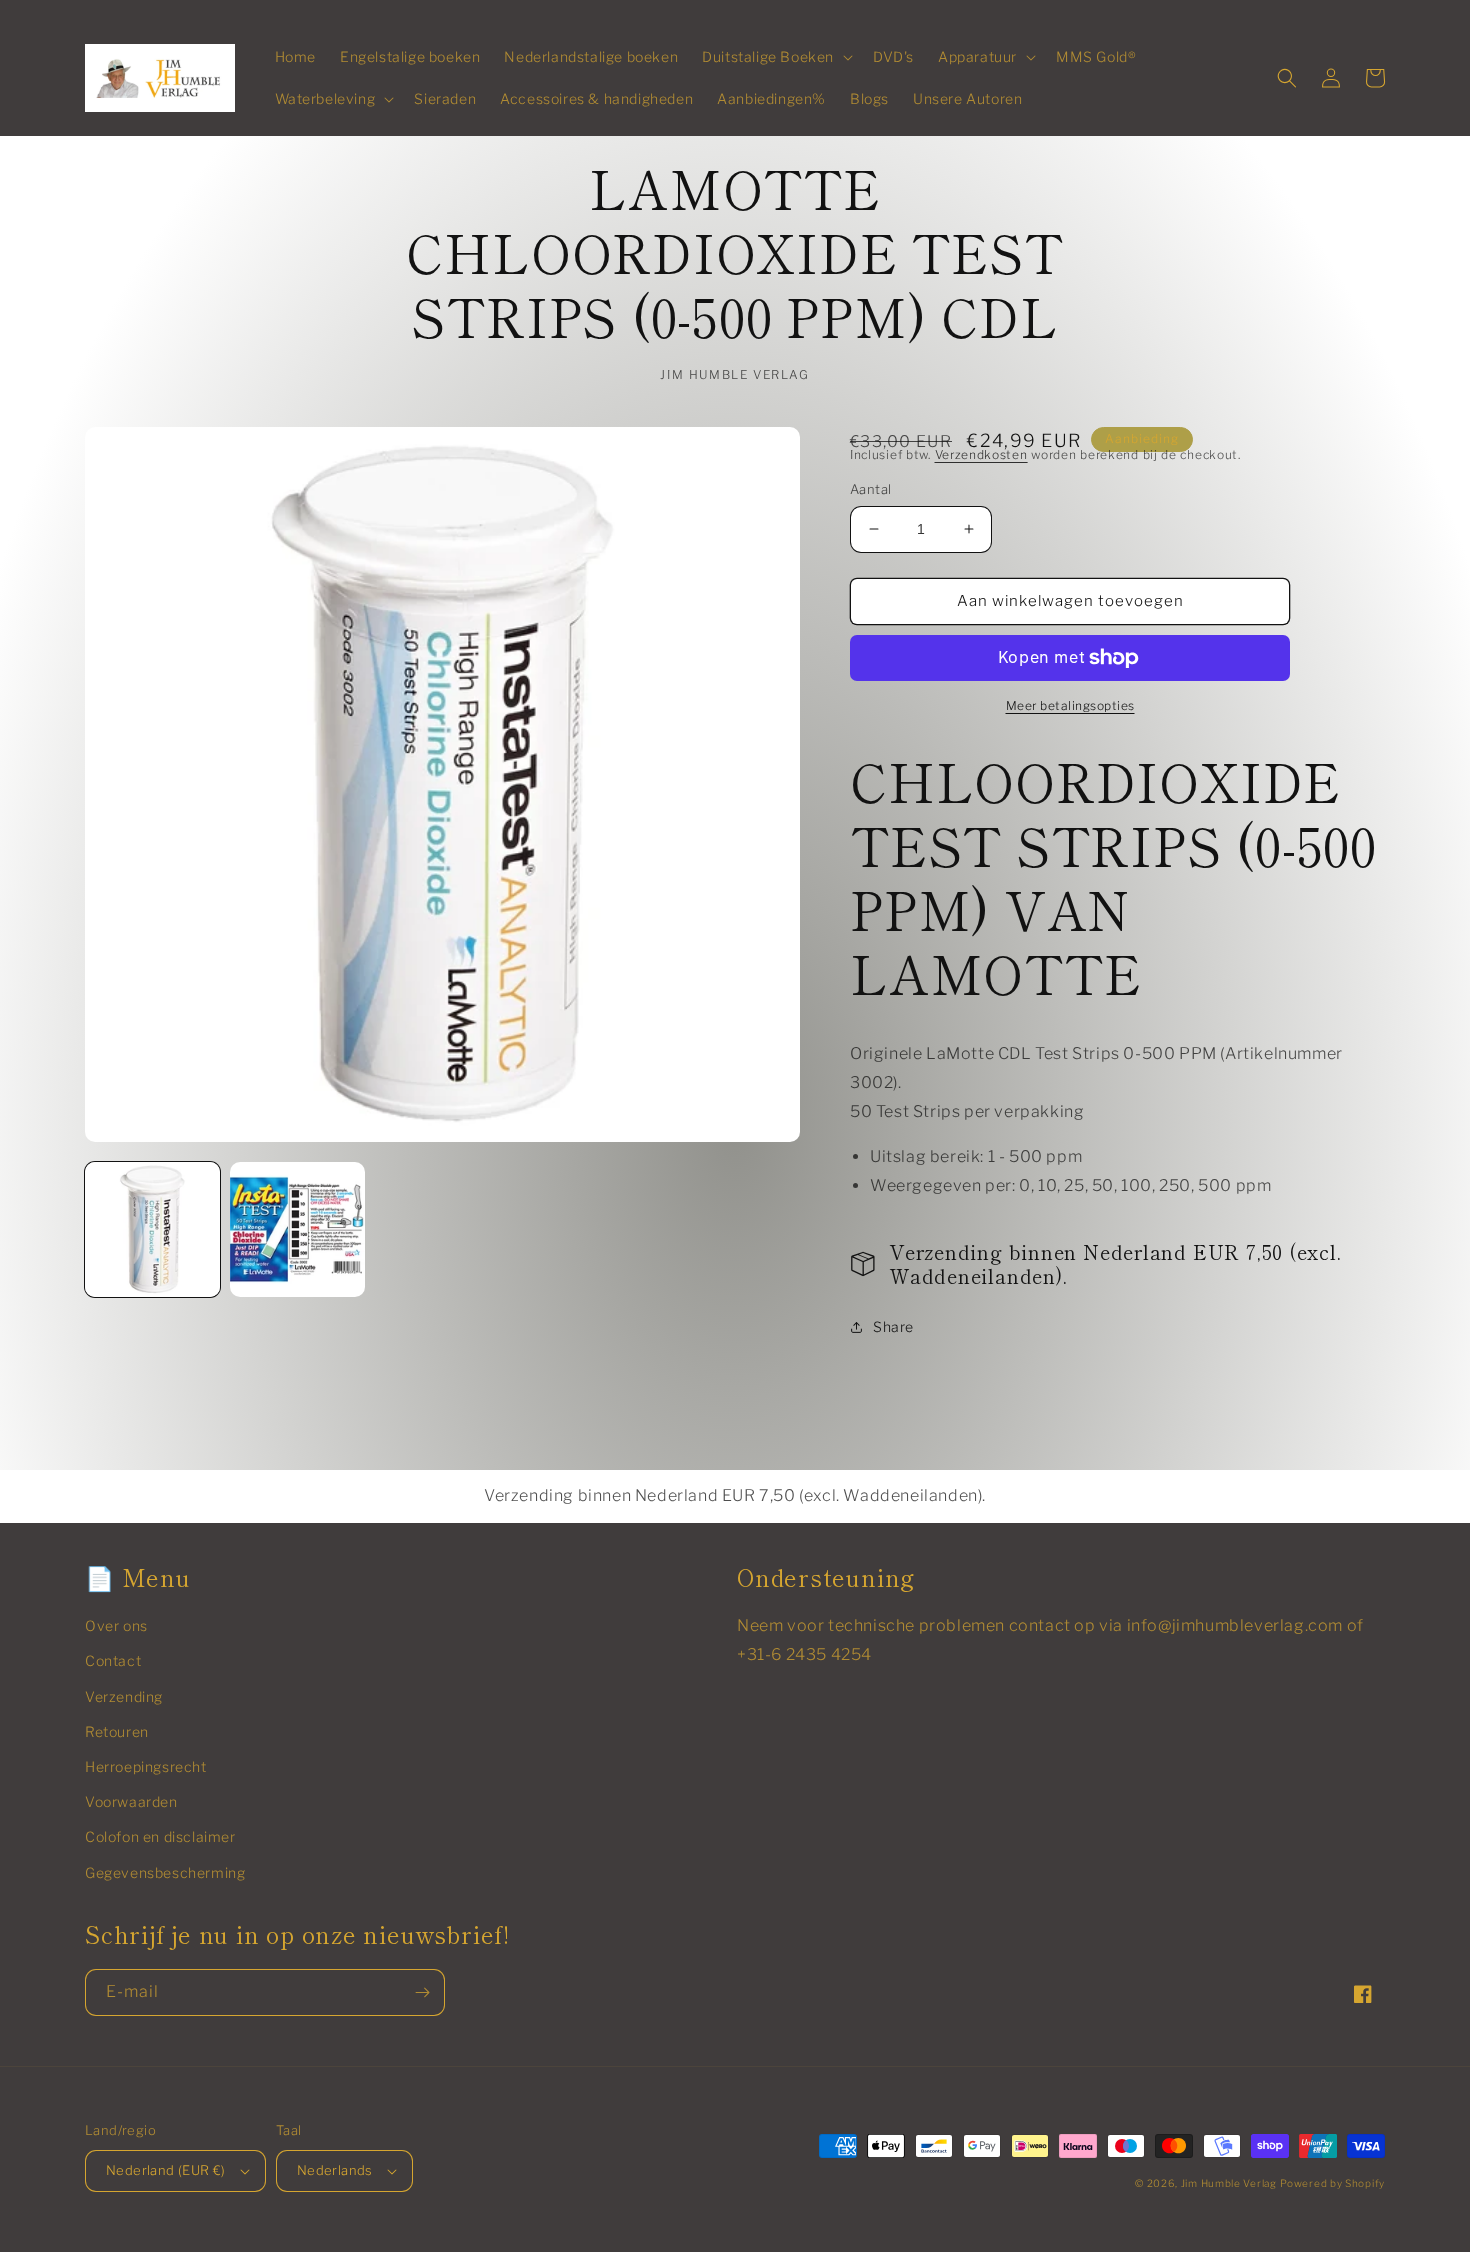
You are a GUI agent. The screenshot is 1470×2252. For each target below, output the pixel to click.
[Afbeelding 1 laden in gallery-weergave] (152, 1229)
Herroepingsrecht (146, 1766)
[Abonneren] (422, 1992)
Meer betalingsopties (1070, 705)
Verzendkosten (981, 454)
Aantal (870, 489)
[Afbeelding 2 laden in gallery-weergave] (297, 1229)
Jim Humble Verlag (1229, 2183)
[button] (775, 57)
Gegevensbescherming (165, 1872)
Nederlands (335, 2170)
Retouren (117, 1731)
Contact (113, 1660)
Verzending (124, 1696)
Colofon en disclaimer (160, 1836)
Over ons (116, 1625)
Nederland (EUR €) (166, 2170)
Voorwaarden (131, 1801)
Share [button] (893, 1326)
